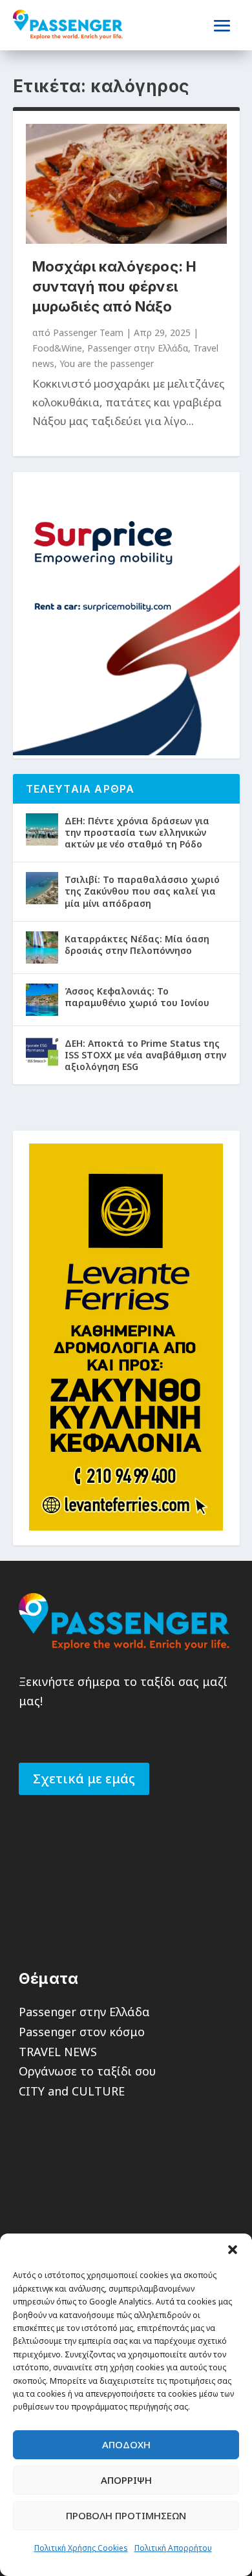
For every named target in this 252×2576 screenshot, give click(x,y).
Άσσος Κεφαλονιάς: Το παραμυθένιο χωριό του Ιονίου (137, 997)
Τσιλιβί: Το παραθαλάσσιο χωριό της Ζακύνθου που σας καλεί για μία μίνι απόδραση (142, 891)
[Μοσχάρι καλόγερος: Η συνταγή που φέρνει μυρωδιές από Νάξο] (126, 184)
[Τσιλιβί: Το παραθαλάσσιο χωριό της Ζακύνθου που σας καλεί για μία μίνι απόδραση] (42, 888)
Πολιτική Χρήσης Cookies (81, 2548)
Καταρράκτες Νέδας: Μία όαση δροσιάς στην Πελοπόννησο (137, 945)
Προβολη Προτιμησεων (126, 2515)
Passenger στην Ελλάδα (138, 348)
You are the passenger (107, 363)
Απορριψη (126, 2480)
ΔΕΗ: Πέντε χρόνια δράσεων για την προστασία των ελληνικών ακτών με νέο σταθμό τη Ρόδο (137, 832)
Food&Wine (57, 348)
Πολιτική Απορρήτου (173, 2548)
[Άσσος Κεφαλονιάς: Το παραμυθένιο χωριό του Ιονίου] (42, 1000)
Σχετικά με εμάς (84, 1778)
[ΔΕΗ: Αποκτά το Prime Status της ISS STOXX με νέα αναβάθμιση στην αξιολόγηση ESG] (42, 1052)
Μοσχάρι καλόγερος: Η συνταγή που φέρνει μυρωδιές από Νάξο (115, 286)
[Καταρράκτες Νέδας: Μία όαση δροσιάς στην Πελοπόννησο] (42, 947)
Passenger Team (88, 332)
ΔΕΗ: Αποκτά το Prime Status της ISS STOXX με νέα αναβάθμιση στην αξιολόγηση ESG (145, 1055)
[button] (233, 2250)
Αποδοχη (126, 2444)
